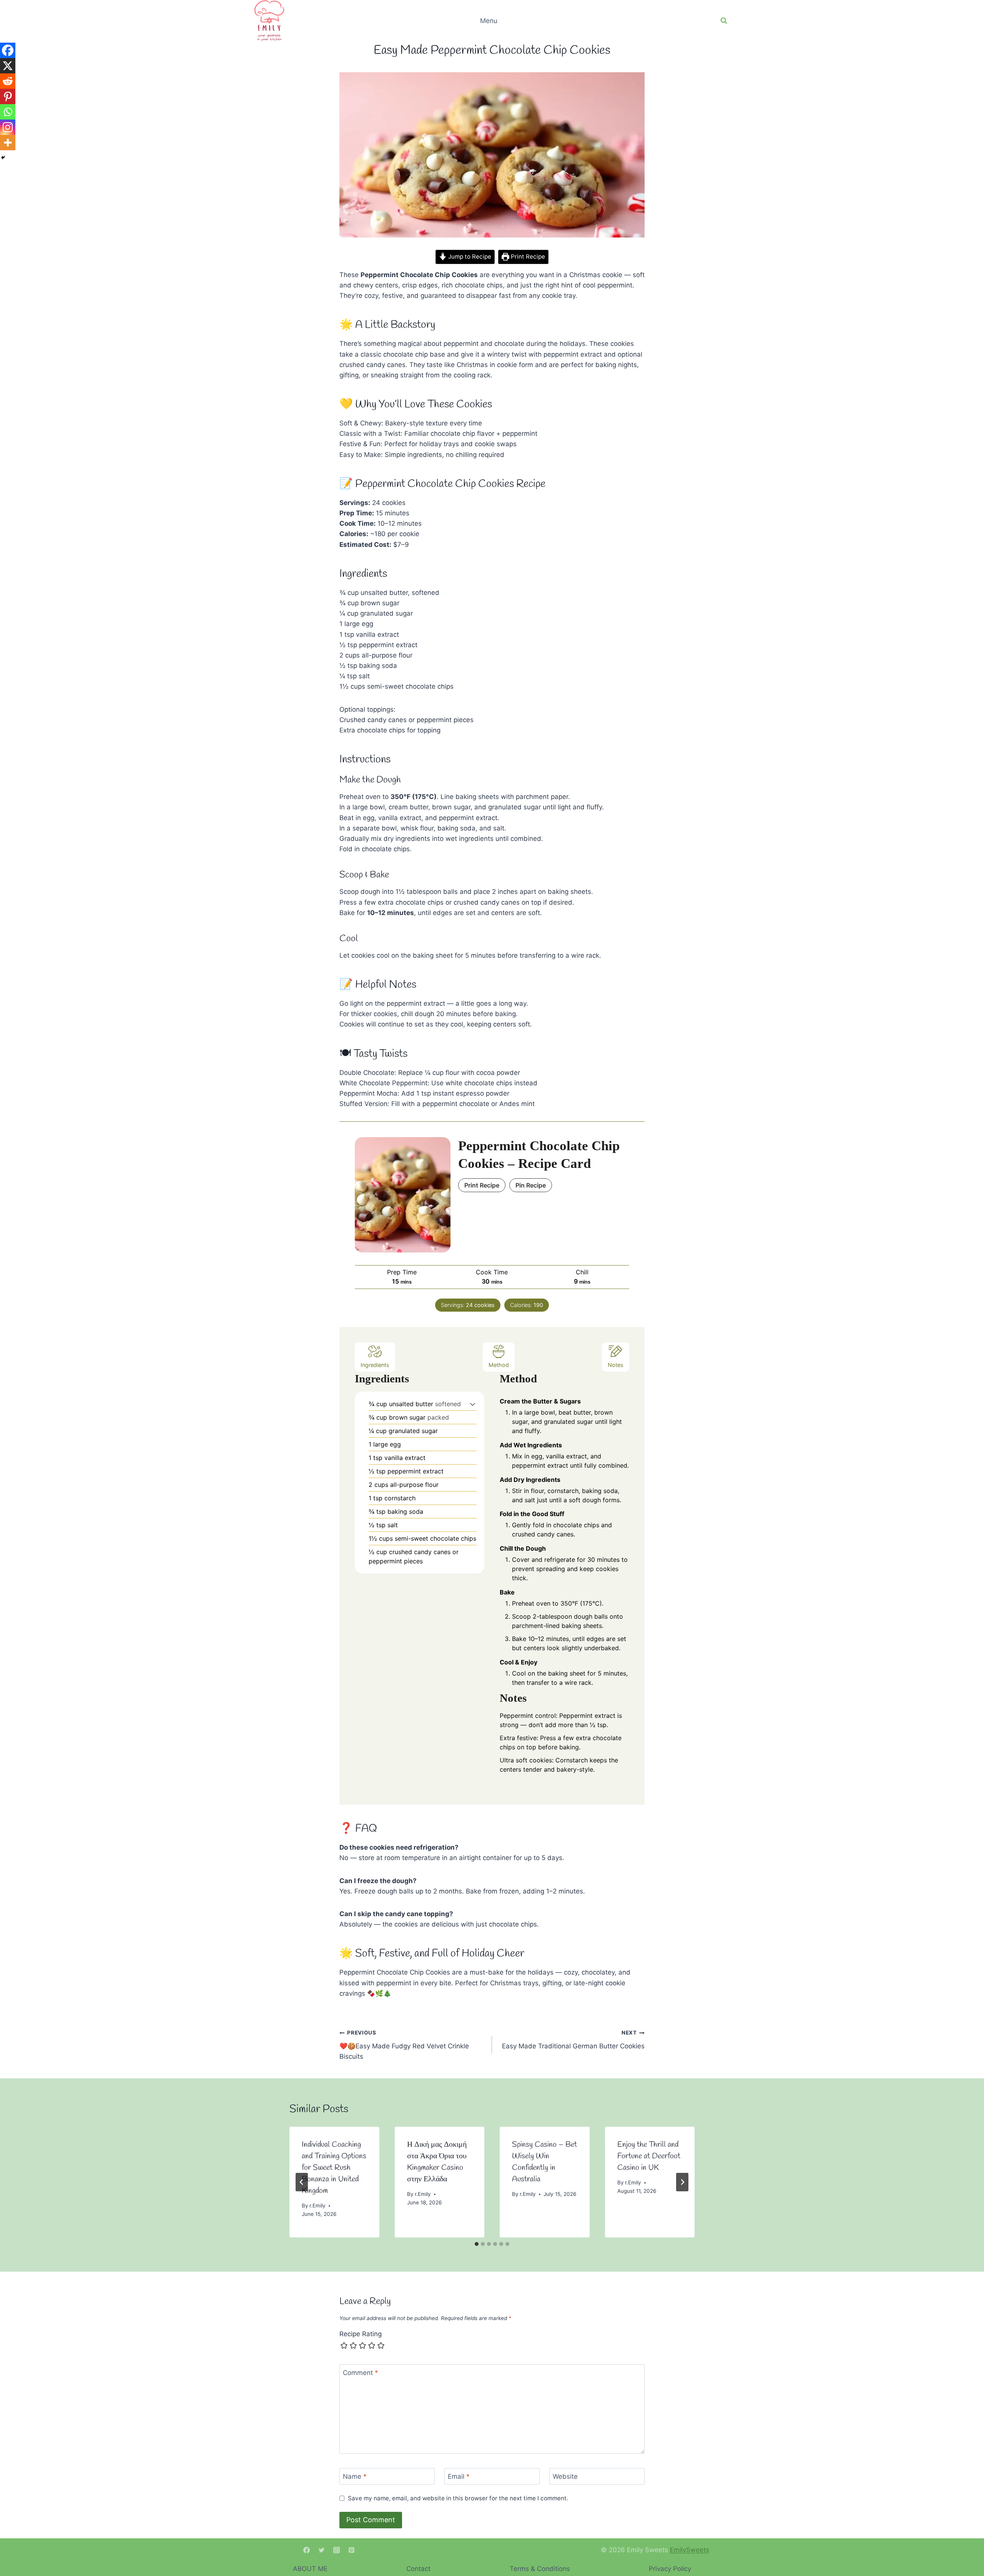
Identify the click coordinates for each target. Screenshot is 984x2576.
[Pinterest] (8, 96)
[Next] (682, 2182)
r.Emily (317, 2206)
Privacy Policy (670, 2569)
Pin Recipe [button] (531, 1185)
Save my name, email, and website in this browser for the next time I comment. (458, 2498)
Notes (616, 1365)
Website (565, 2476)
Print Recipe (527, 257)
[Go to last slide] (302, 2182)
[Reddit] (8, 81)
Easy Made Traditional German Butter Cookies (573, 2040)
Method (499, 1365)
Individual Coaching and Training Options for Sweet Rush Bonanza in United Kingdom (334, 2168)
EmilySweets (690, 2550)
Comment (361, 2373)
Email (459, 2476)
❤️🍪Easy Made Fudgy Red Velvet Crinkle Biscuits (404, 2045)
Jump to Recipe (469, 257)
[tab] (477, 2244)
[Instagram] (8, 127)
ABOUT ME (310, 2569)
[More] (8, 143)
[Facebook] (8, 50)
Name (355, 2476)
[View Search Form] (724, 21)
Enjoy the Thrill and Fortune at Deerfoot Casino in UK (649, 2156)
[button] (473, 1404)
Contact (418, 2569)
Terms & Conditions (540, 2569)
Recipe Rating (361, 2334)
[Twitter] (321, 2550)
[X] (8, 66)
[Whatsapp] (8, 112)
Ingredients (375, 1365)
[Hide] (3, 158)
